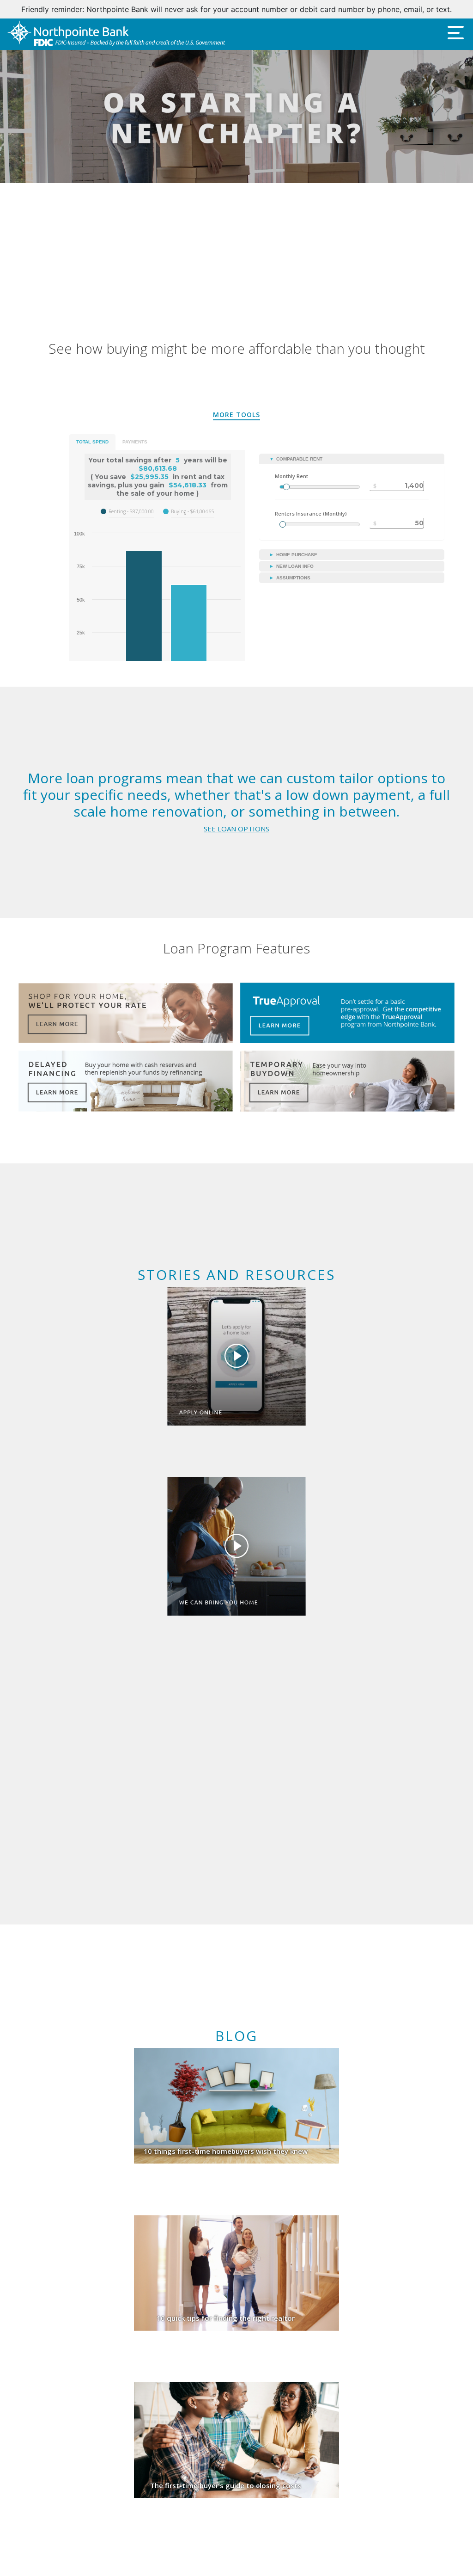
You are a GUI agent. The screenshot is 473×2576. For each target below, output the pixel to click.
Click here (369, 9)
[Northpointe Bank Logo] (116, 34)
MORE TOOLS (236, 415)
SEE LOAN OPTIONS (236, 829)
